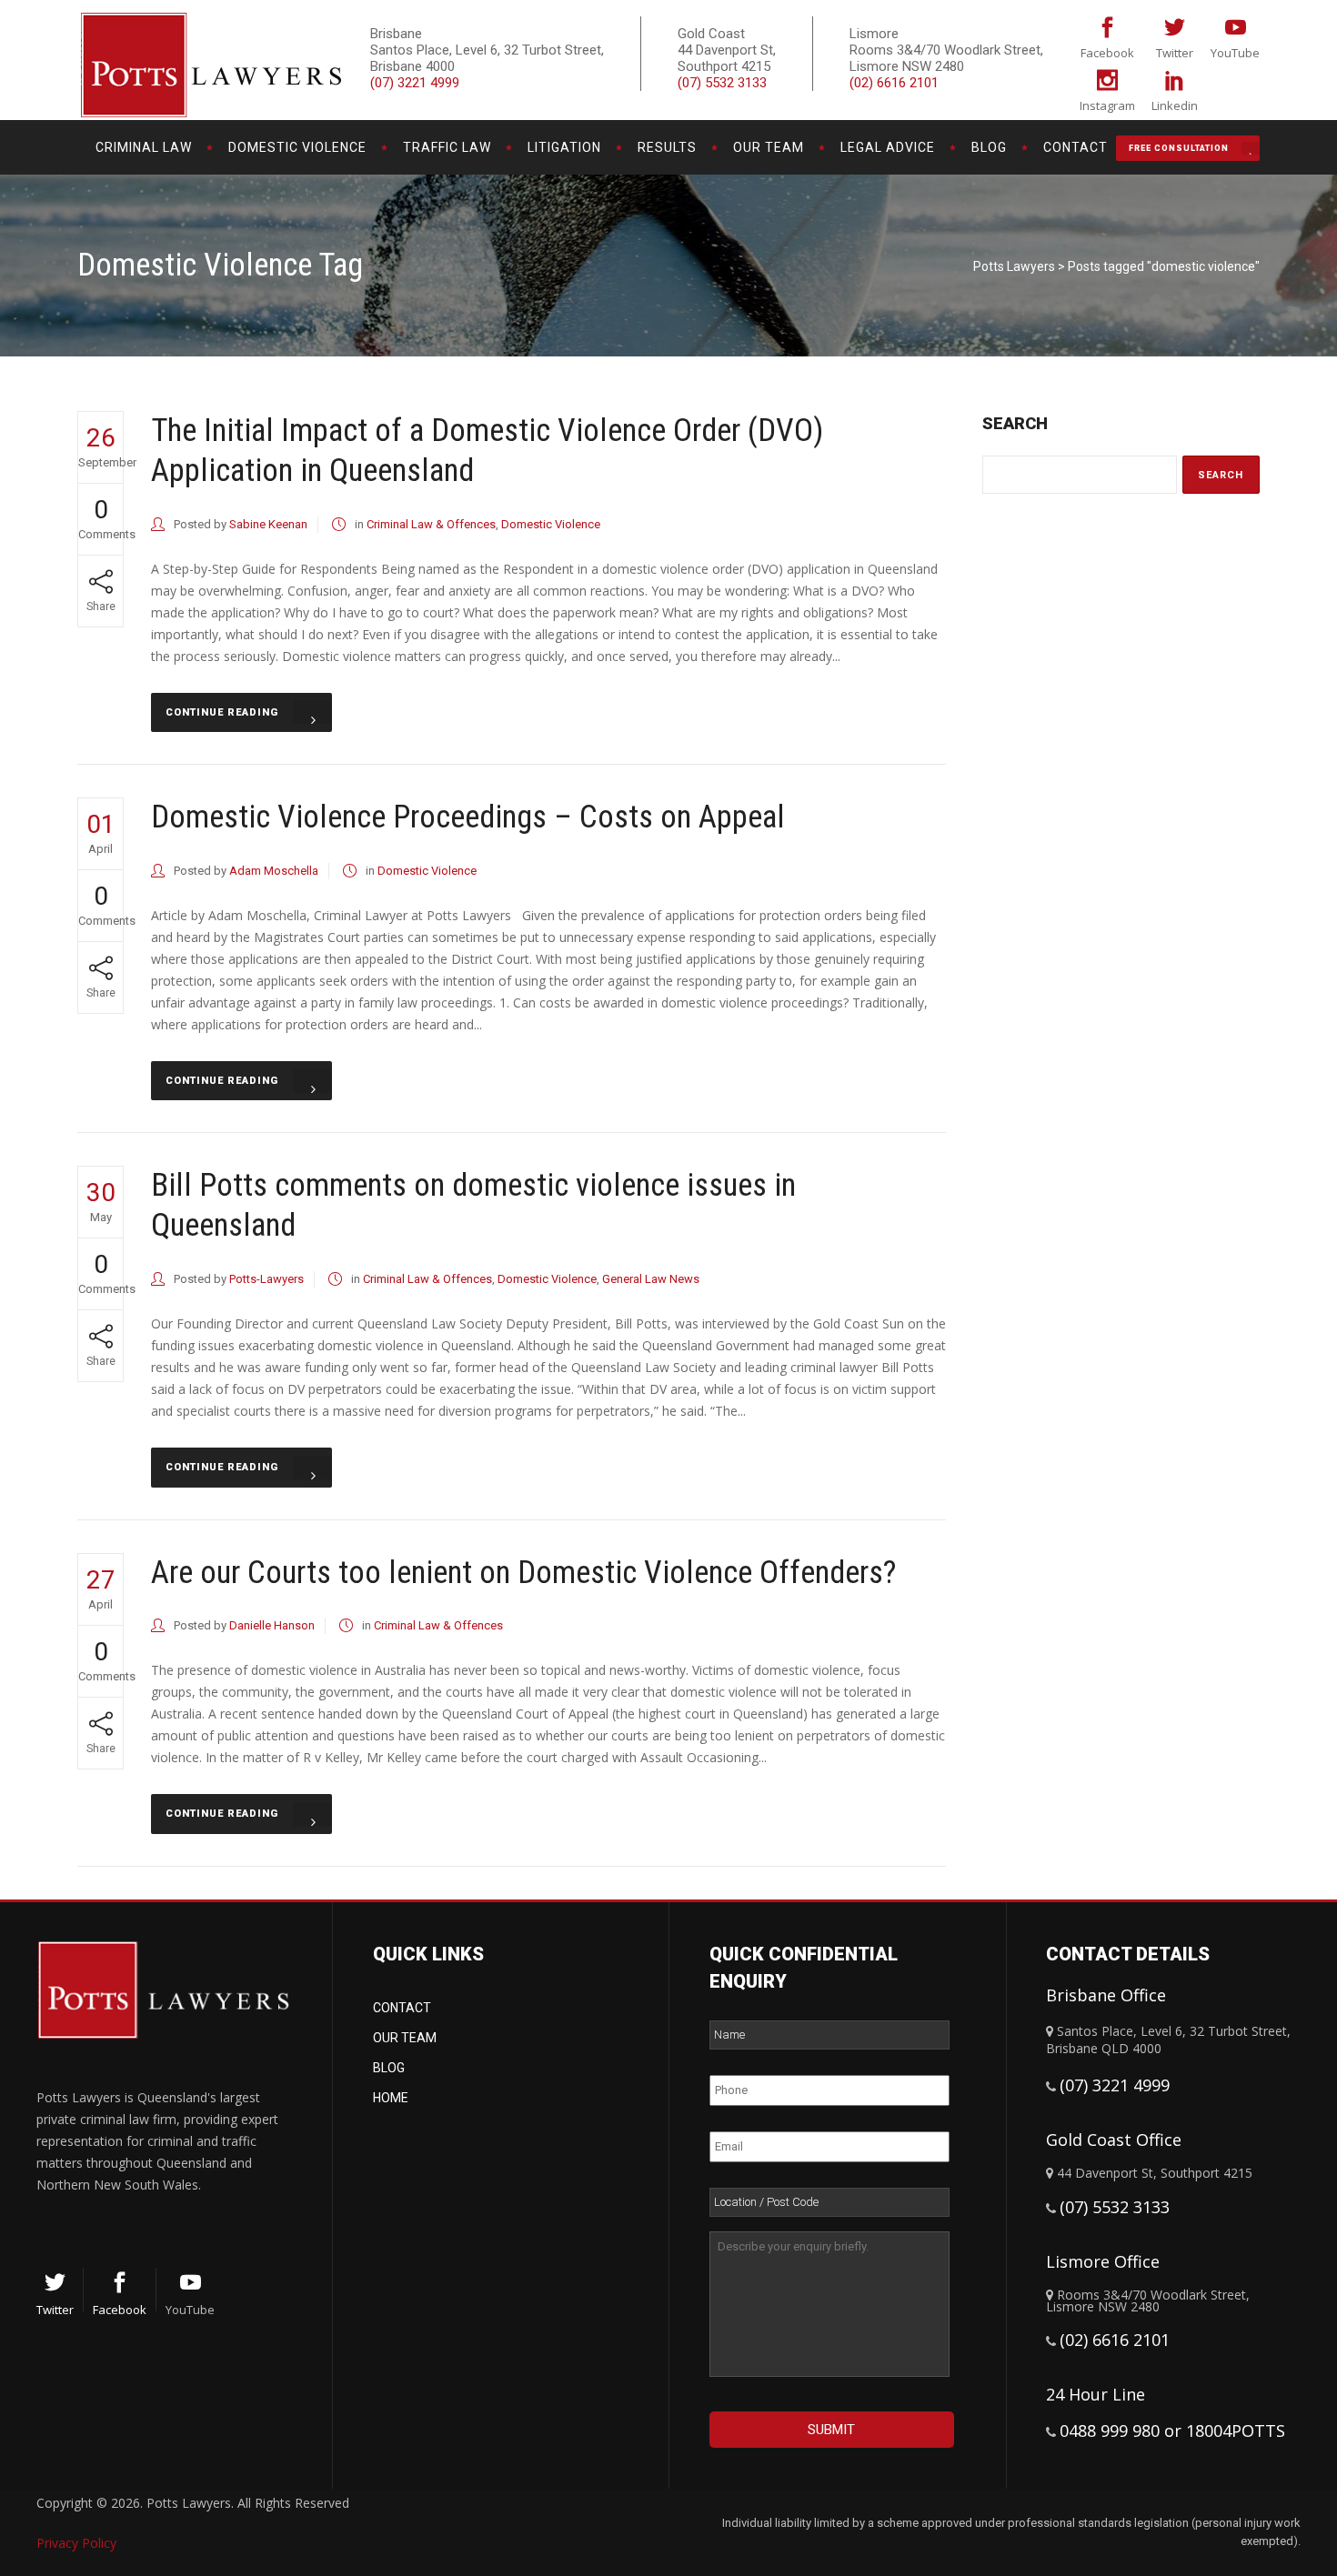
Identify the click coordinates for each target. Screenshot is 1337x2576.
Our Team (405, 2038)
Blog (389, 2068)
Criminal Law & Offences (431, 524)
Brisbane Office (1106, 1995)
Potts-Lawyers (266, 1279)
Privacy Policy (76, 2543)
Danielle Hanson (272, 1625)
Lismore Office (1103, 2261)
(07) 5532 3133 (722, 83)
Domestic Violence (551, 524)
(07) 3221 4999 (415, 83)
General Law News (651, 1279)
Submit (831, 2430)
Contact (402, 2008)
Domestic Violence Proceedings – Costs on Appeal (468, 817)
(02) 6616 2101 (894, 83)
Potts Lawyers (1014, 266)
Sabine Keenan (268, 524)
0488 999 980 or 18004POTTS (1172, 2431)
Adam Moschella (274, 871)
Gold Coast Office (1114, 2140)
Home (391, 2098)
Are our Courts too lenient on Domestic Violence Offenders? (523, 1573)
